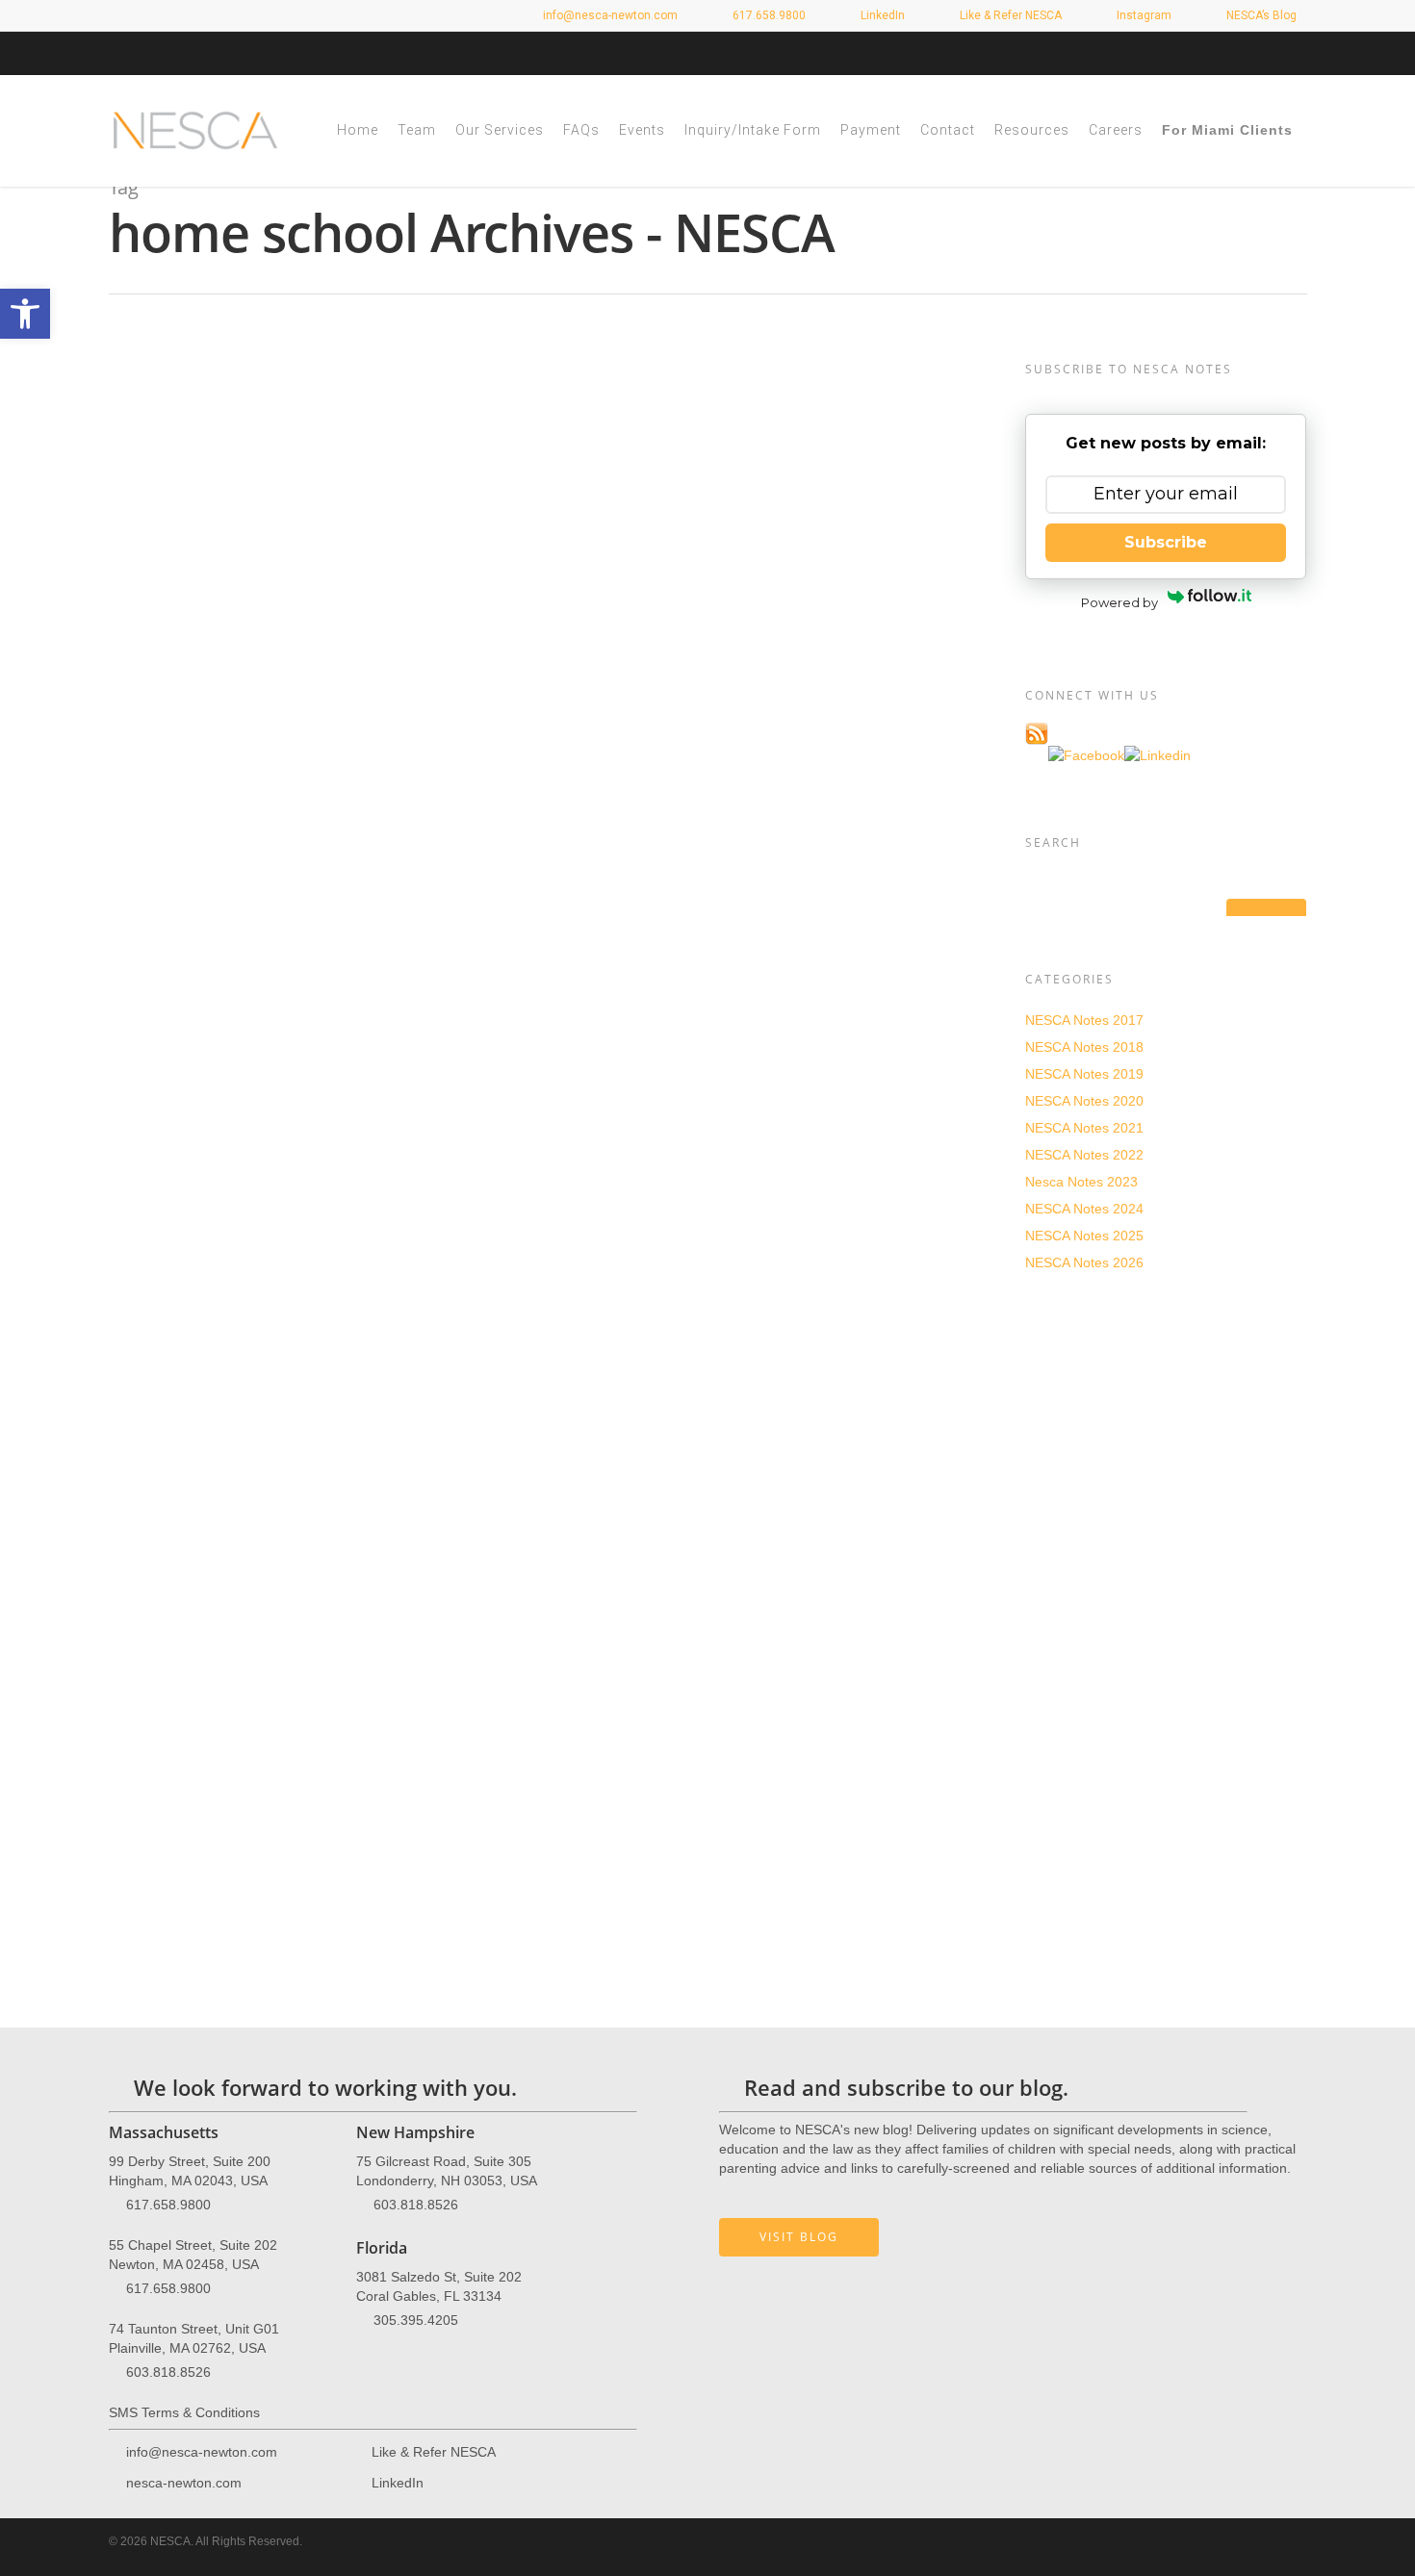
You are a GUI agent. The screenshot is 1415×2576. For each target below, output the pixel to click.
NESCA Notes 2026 (1084, 1262)
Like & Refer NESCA (1009, 15)
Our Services (500, 130)
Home (358, 130)
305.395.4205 (416, 2320)
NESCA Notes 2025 (1084, 1236)
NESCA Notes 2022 (1084, 1155)
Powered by (1119, 602)
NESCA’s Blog (1260, 15)
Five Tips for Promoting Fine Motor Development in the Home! (576, 372)
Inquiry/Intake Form (753, 130)
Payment (871, 130)
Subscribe (1166, 542)
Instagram (1143, 15)
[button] (25, 314)
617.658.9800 (168, 2205)
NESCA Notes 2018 (1084, 1047)
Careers (1116, 130)
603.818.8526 (168, 2372)
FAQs (581, 130)
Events (642, 130)
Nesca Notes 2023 (1081, 1182)
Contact (948, 130)
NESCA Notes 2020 (267, 398)
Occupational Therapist (271, 1060)
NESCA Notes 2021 (1084, 1128)
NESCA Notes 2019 (1084, 1074)
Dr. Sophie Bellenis (257, 1537)
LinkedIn (881, 15)
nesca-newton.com (184, 2483)
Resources (1032, 130)
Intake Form (933, 1705)
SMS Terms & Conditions (184, 2412)
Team (417, 130)
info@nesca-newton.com (609, 15)
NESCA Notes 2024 (1084, 1209)
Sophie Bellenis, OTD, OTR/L (321, 1041)
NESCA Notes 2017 (1084, 1020)
